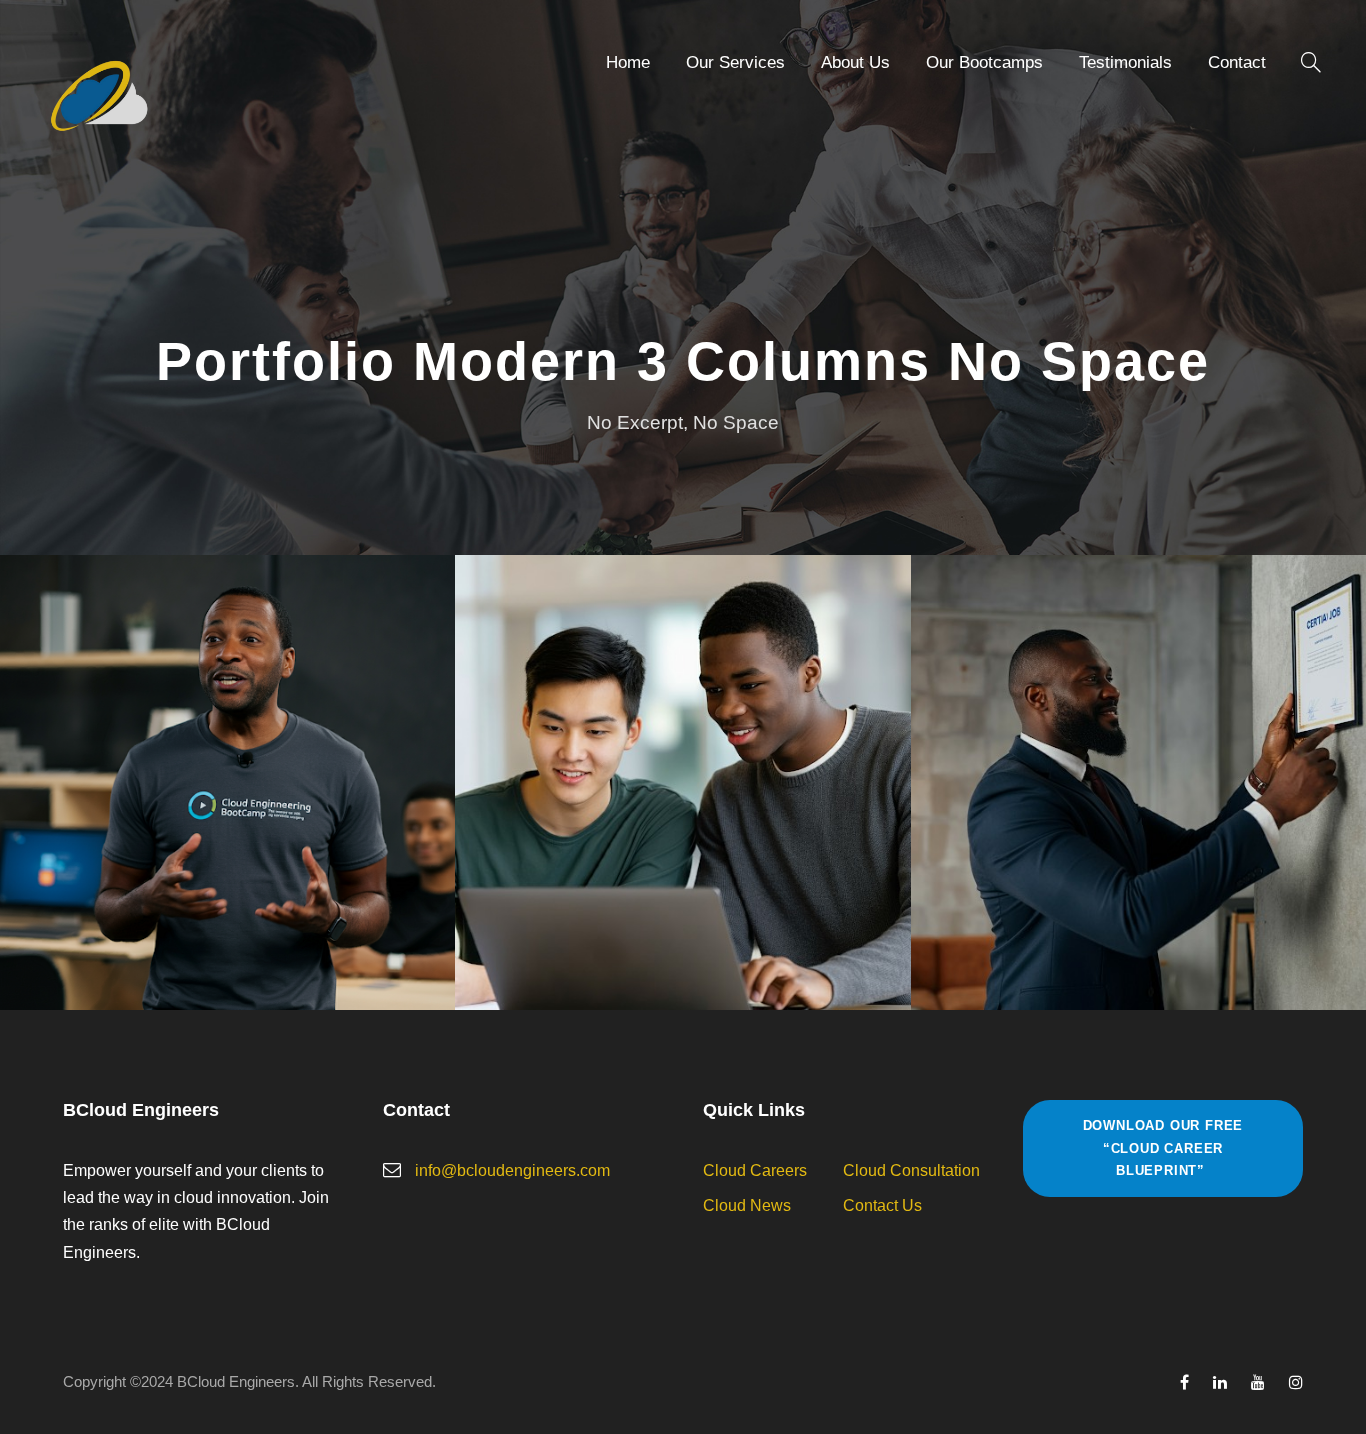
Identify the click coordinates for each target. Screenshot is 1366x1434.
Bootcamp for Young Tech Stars (683, 755)
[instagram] (1296, 1382)
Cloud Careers (755, 1170)
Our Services (735, 62)
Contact (1237, 62)
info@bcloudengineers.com (512, 1170)
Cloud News (747, 1205)
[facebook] (1184, 1382)
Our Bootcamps (984, 62)
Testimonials (1125, 62)
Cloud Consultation (911, 1170)
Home (628, 62)
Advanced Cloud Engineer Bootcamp (1138, 755)
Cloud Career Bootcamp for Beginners (227, 755)
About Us (855, 62)
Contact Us (882, 1205)
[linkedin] (1220, 1382)
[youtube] (1258, 1382)
